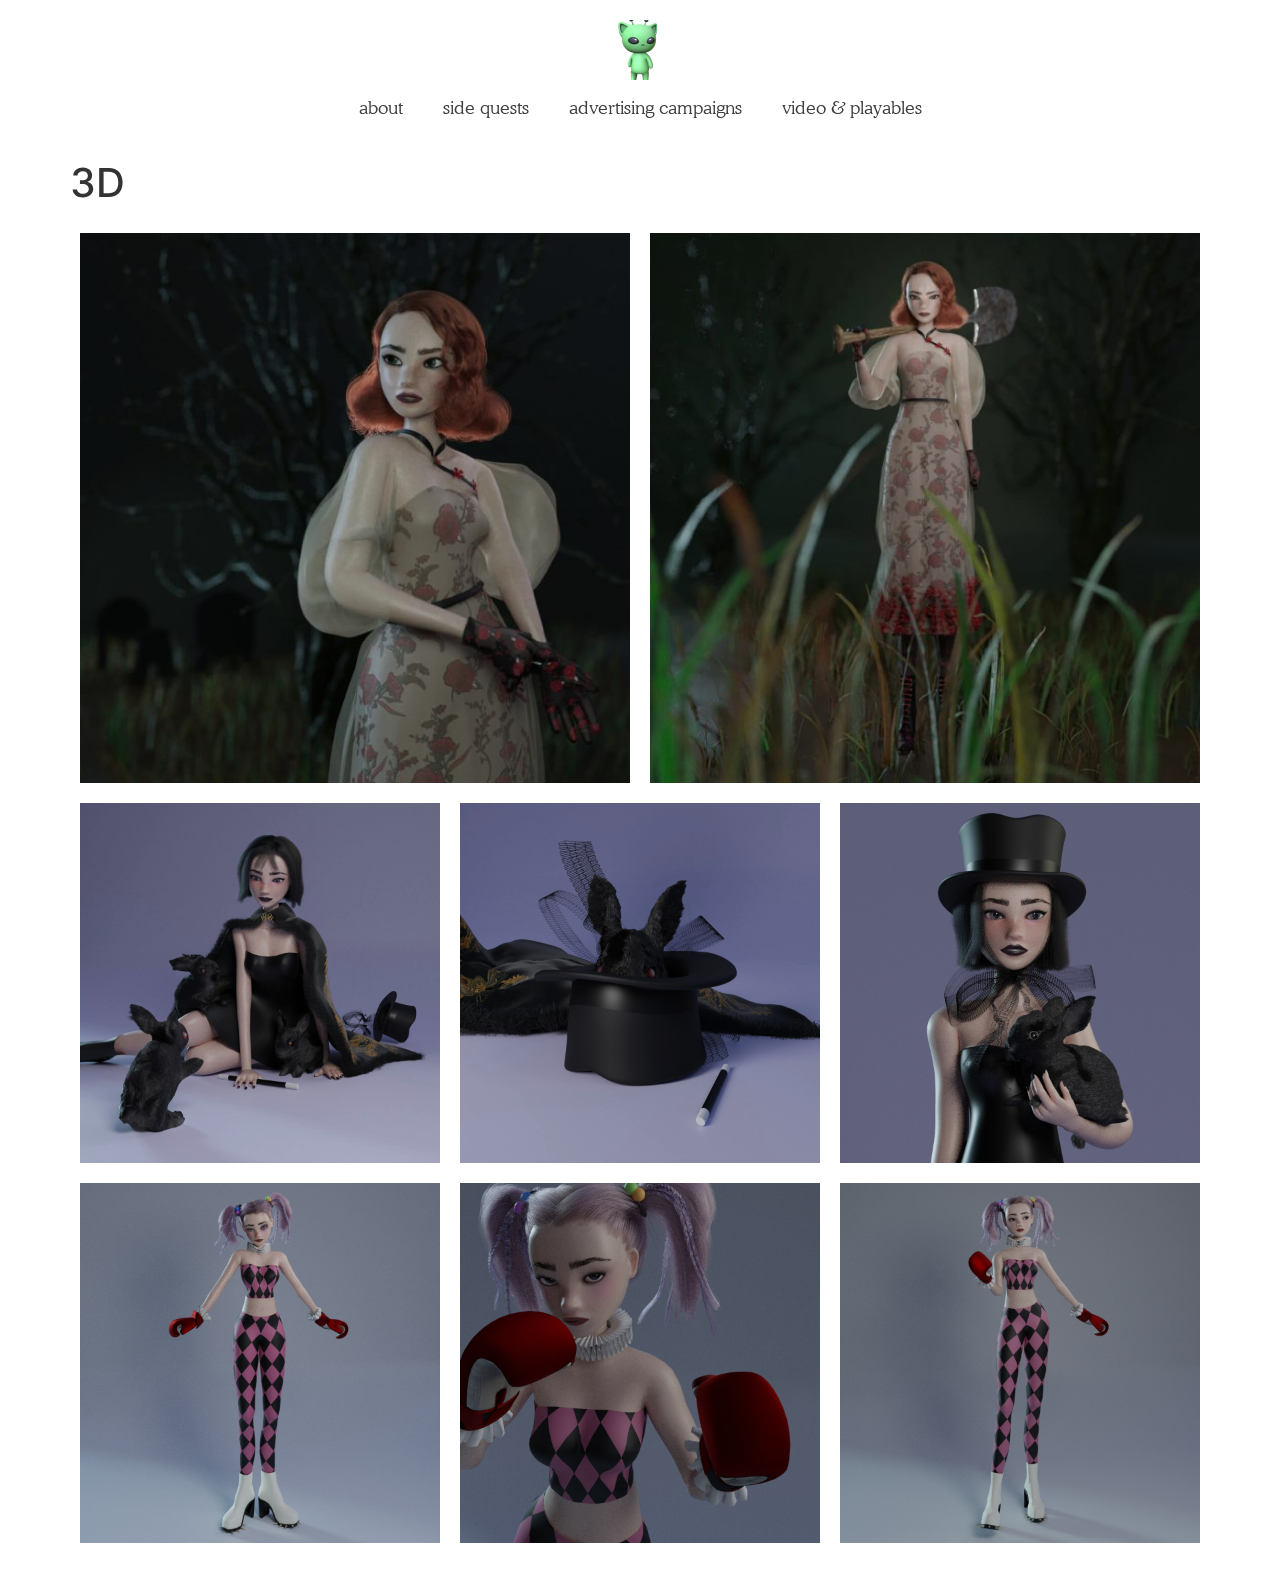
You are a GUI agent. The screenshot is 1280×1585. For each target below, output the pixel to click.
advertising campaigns (655, 107)
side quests (486, 107)
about (381, 107)
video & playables (852, 107)
